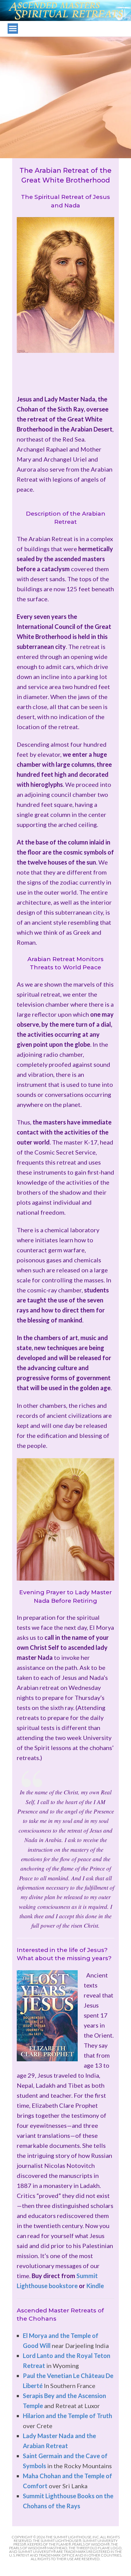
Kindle (95, 2286)
